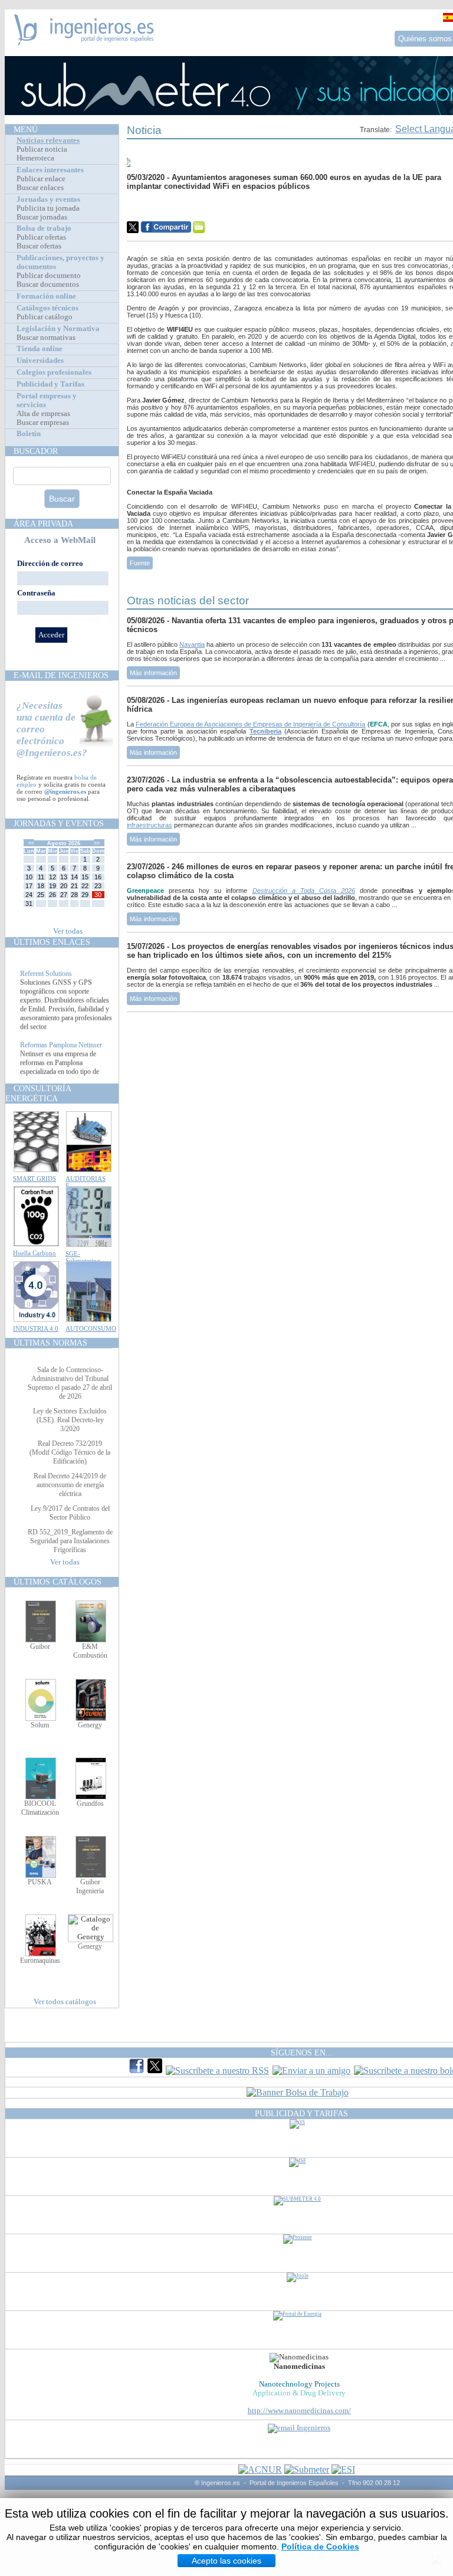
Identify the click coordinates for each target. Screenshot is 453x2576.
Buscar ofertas (39, 246)
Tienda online (40, 349)
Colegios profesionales (54, 372)
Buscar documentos (48, 284)
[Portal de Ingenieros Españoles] (84, 42)
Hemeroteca (35, 158)
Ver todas (68, 931)
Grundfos (90, 1803)
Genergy (90, 1725)
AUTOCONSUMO (91, 1328)
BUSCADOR (36, 451)
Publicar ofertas (41, 237)
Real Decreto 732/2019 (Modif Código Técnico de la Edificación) (70, 1452)
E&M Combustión (90, 1651)
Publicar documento (49, 276)
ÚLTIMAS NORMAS (50, 1343)
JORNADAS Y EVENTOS (59, 823)
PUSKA (40, 1882)
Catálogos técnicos (47, 308)
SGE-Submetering (83, 1257)
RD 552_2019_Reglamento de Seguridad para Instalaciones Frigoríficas (70, 1541)
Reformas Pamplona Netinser (61, 1054)
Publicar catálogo (45, 317)
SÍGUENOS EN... (302, 2053)
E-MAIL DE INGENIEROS (61, 675)
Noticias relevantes (48, 140)
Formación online (46, 296)
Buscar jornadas (42, 217)
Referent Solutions (46, 983)
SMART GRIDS (35, 1179)
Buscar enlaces (40, 188)
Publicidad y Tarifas (50, 384)
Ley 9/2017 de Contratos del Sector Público (70, 1513)
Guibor (40, 1647)
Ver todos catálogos (65, 2002)
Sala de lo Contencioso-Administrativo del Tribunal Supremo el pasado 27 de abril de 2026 (70, 1383)
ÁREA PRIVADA (43, 523)
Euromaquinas (40, 1960)
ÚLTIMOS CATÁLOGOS (58, 1582)
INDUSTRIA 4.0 (36, 1328)
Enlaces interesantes (50, 170)
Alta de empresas (43, 414)
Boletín (29, 434)
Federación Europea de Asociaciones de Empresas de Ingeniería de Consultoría (251, 724)
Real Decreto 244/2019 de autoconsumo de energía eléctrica (70, 1485)
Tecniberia (265, 731)
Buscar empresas (43, 423)
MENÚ (26, 129)
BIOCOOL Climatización (40, 1808)
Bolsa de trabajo (44, 228)
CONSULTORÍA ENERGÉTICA (38, 1093)
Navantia (192, 644)
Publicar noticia (42, 149)
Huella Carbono (35, 1253)
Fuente (140, 563)
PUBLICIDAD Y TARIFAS (301, 2113)
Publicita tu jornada (48, 208)
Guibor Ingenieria (90, 1886)
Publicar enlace (41, 179)
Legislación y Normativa (58, 329)
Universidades (40, 361)
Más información (153, 673)
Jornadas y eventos (48, 199)
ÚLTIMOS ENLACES (52, 942)
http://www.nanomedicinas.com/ (299, 2411)
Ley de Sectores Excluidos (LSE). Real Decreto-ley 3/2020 (70, 1420)
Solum (40, 1725)
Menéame (150, 208)
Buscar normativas (46, 338)
